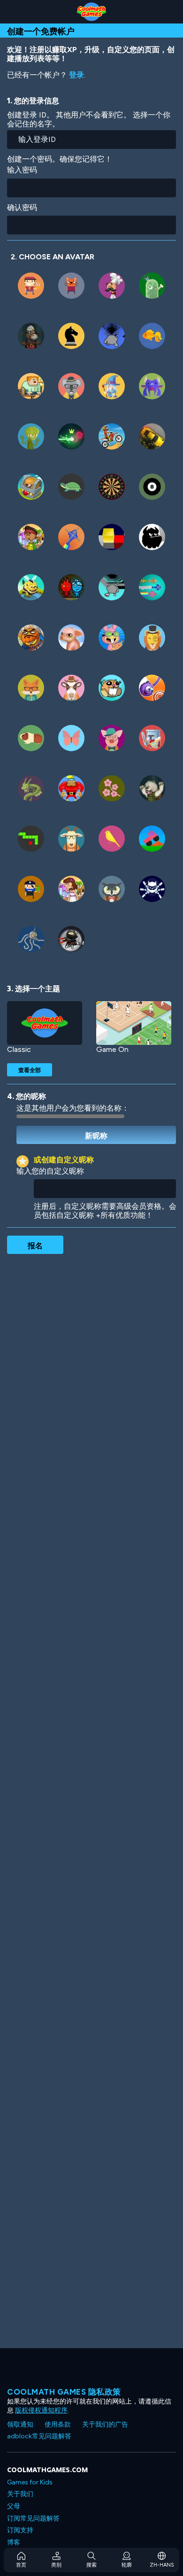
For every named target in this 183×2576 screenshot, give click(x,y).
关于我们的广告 (105, 2424)
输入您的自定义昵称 (50, 1171)
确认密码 (22, 207)
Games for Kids (30, 2482)
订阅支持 (20, 2530)
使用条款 (58, 2424)
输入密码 (22, 170)
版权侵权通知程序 (41, 2410)
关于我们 (20, 2494)
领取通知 (20, 2424)
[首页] (91, 12)
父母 (14, 2506)
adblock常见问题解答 (39, 2436)
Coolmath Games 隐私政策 (64, 2392)
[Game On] (134, 1023)
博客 (14, 2542)
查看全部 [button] (30, 1070)
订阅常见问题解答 (33, 2518)
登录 (76, 75)
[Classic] (45, 1023)
